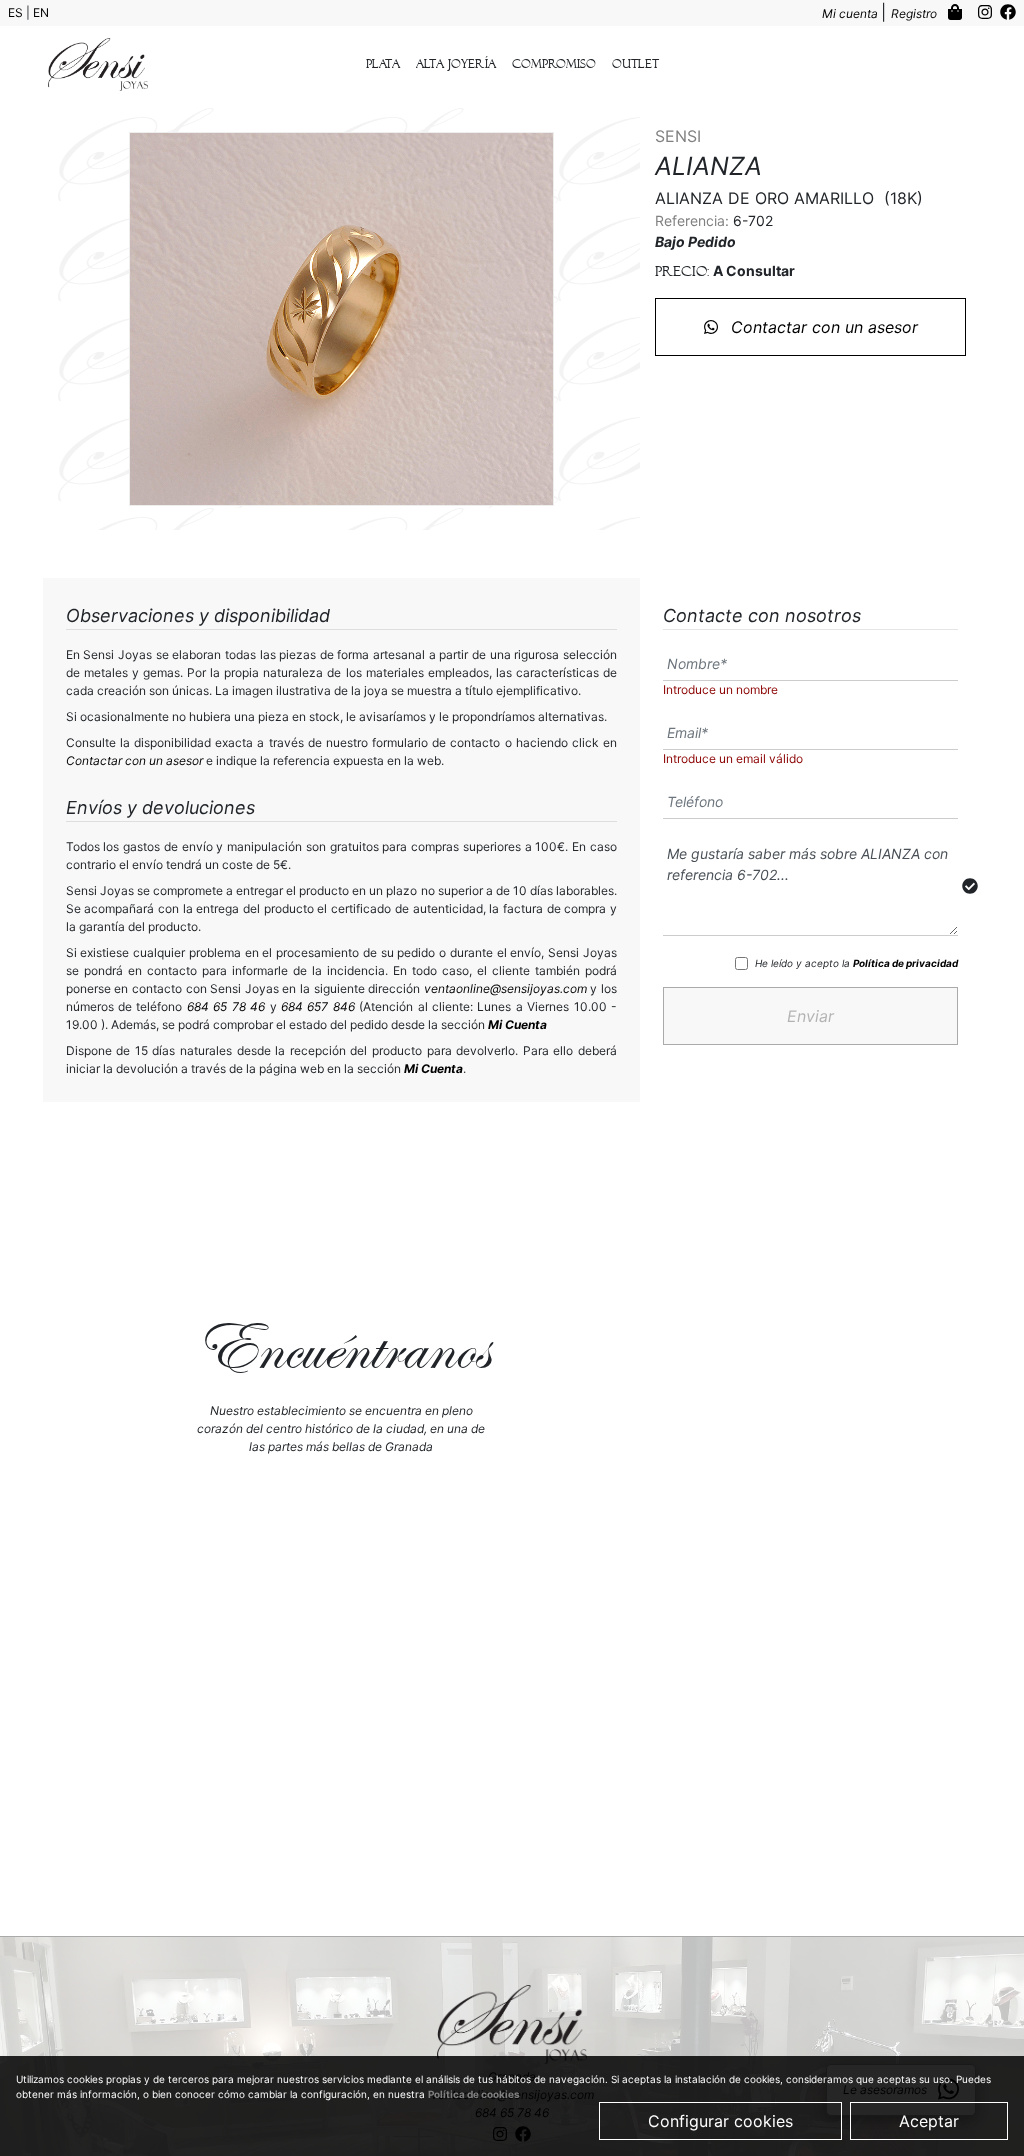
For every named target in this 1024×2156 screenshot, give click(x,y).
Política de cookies (474, 2094)
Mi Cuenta (517, 1024)
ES (17, 12)
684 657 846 (318, 1006)
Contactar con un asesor (822, 327)
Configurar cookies (720, 2121)
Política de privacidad (905, 963)
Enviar (810, 1016)
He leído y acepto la (856, 963)
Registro (915, 13)
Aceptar (929, 2121)
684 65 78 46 (226, 1006)
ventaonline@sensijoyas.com (505, 988)
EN (41, 12)
